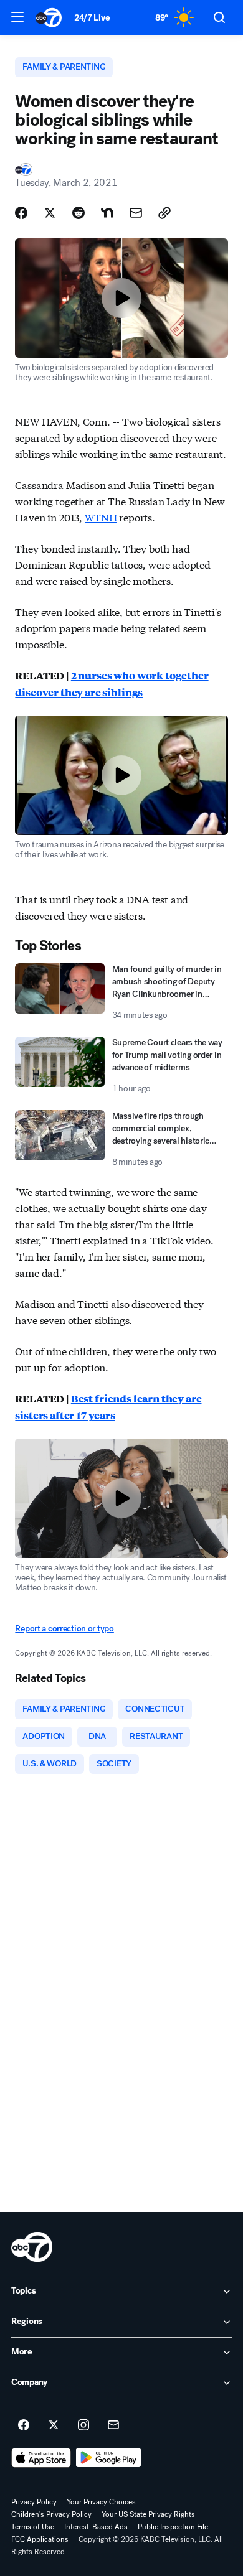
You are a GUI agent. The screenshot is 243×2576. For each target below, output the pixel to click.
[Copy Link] (164, 213)
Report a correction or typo (64, 1629)
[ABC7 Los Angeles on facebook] (24, 2425)
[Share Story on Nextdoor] (107, 213)
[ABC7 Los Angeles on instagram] (83, 2425)
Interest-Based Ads (96, 2527)
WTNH (101, 517)
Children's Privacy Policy (51, 2514)
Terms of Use (33, 2527)
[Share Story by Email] (136, 213)
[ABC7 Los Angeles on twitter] (54, 2425)
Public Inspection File (173, 2527)
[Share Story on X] (50, 213)
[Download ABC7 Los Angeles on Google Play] (109, 2458)
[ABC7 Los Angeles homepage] (49, 17)
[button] (17, 17)
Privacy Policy (34, 2502)
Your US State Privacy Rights (148, 2514)
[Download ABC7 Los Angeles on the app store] (41, 2458)
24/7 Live (92, 18)
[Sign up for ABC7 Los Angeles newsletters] (113, 2425)
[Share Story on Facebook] (21, 213)
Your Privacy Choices (101, 2502)
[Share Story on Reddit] (79, 213)
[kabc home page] (32, 2247)
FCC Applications (40, 2539)
